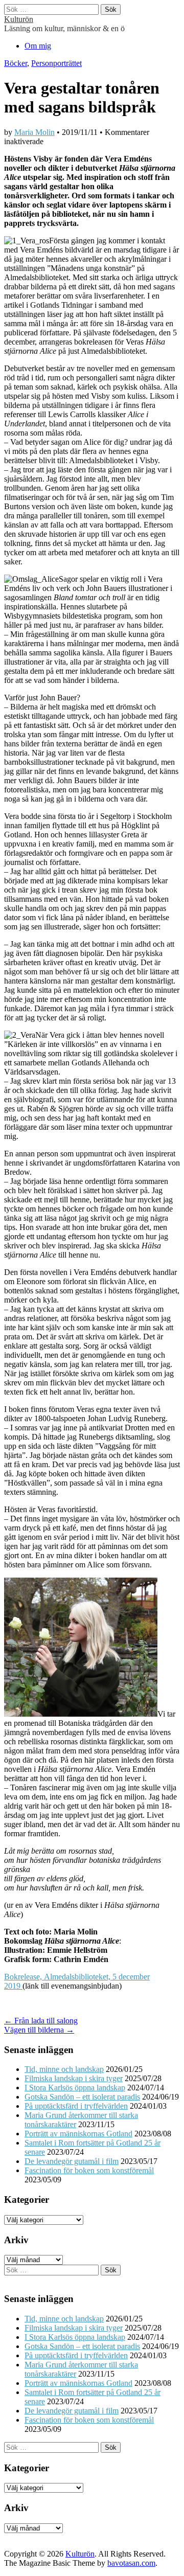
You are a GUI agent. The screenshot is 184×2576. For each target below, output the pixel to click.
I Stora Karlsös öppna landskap (75, 2088)
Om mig (38, 46)
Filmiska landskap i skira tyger (74, 2078)
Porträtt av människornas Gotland (78, 2134)
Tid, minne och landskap (64, 2069)
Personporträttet (56, 63)
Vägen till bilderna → (39, 2030)
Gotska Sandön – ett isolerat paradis (82, 2097)
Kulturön (19, 19)
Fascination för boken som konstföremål (89, 2170)
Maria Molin (34, 132)
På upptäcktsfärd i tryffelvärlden (76, 2106)
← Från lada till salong (41, 2021)
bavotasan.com (131, 2563)
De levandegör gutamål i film (72, 2161)
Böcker (16, 63)
